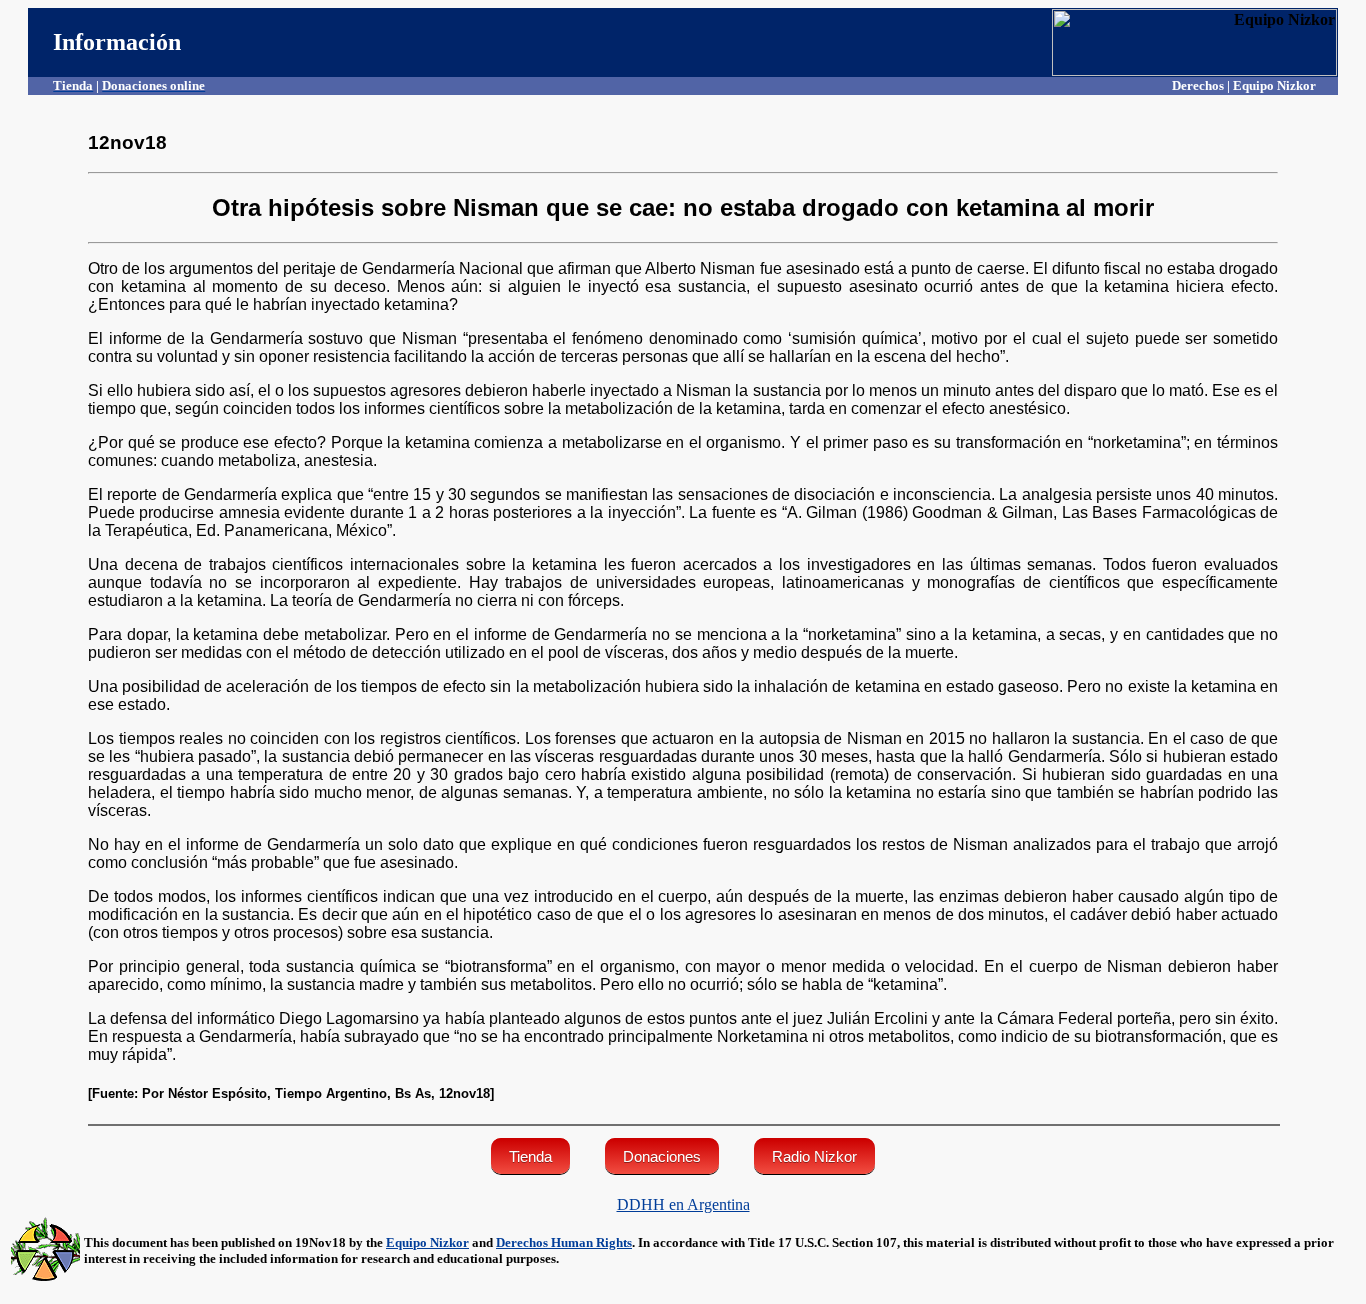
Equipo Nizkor (427, 1242)
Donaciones (662, 1156)
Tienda (530, 1156)
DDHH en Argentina (683, 1204)
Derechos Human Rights (564, 1242)
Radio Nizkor (814, 1156)
